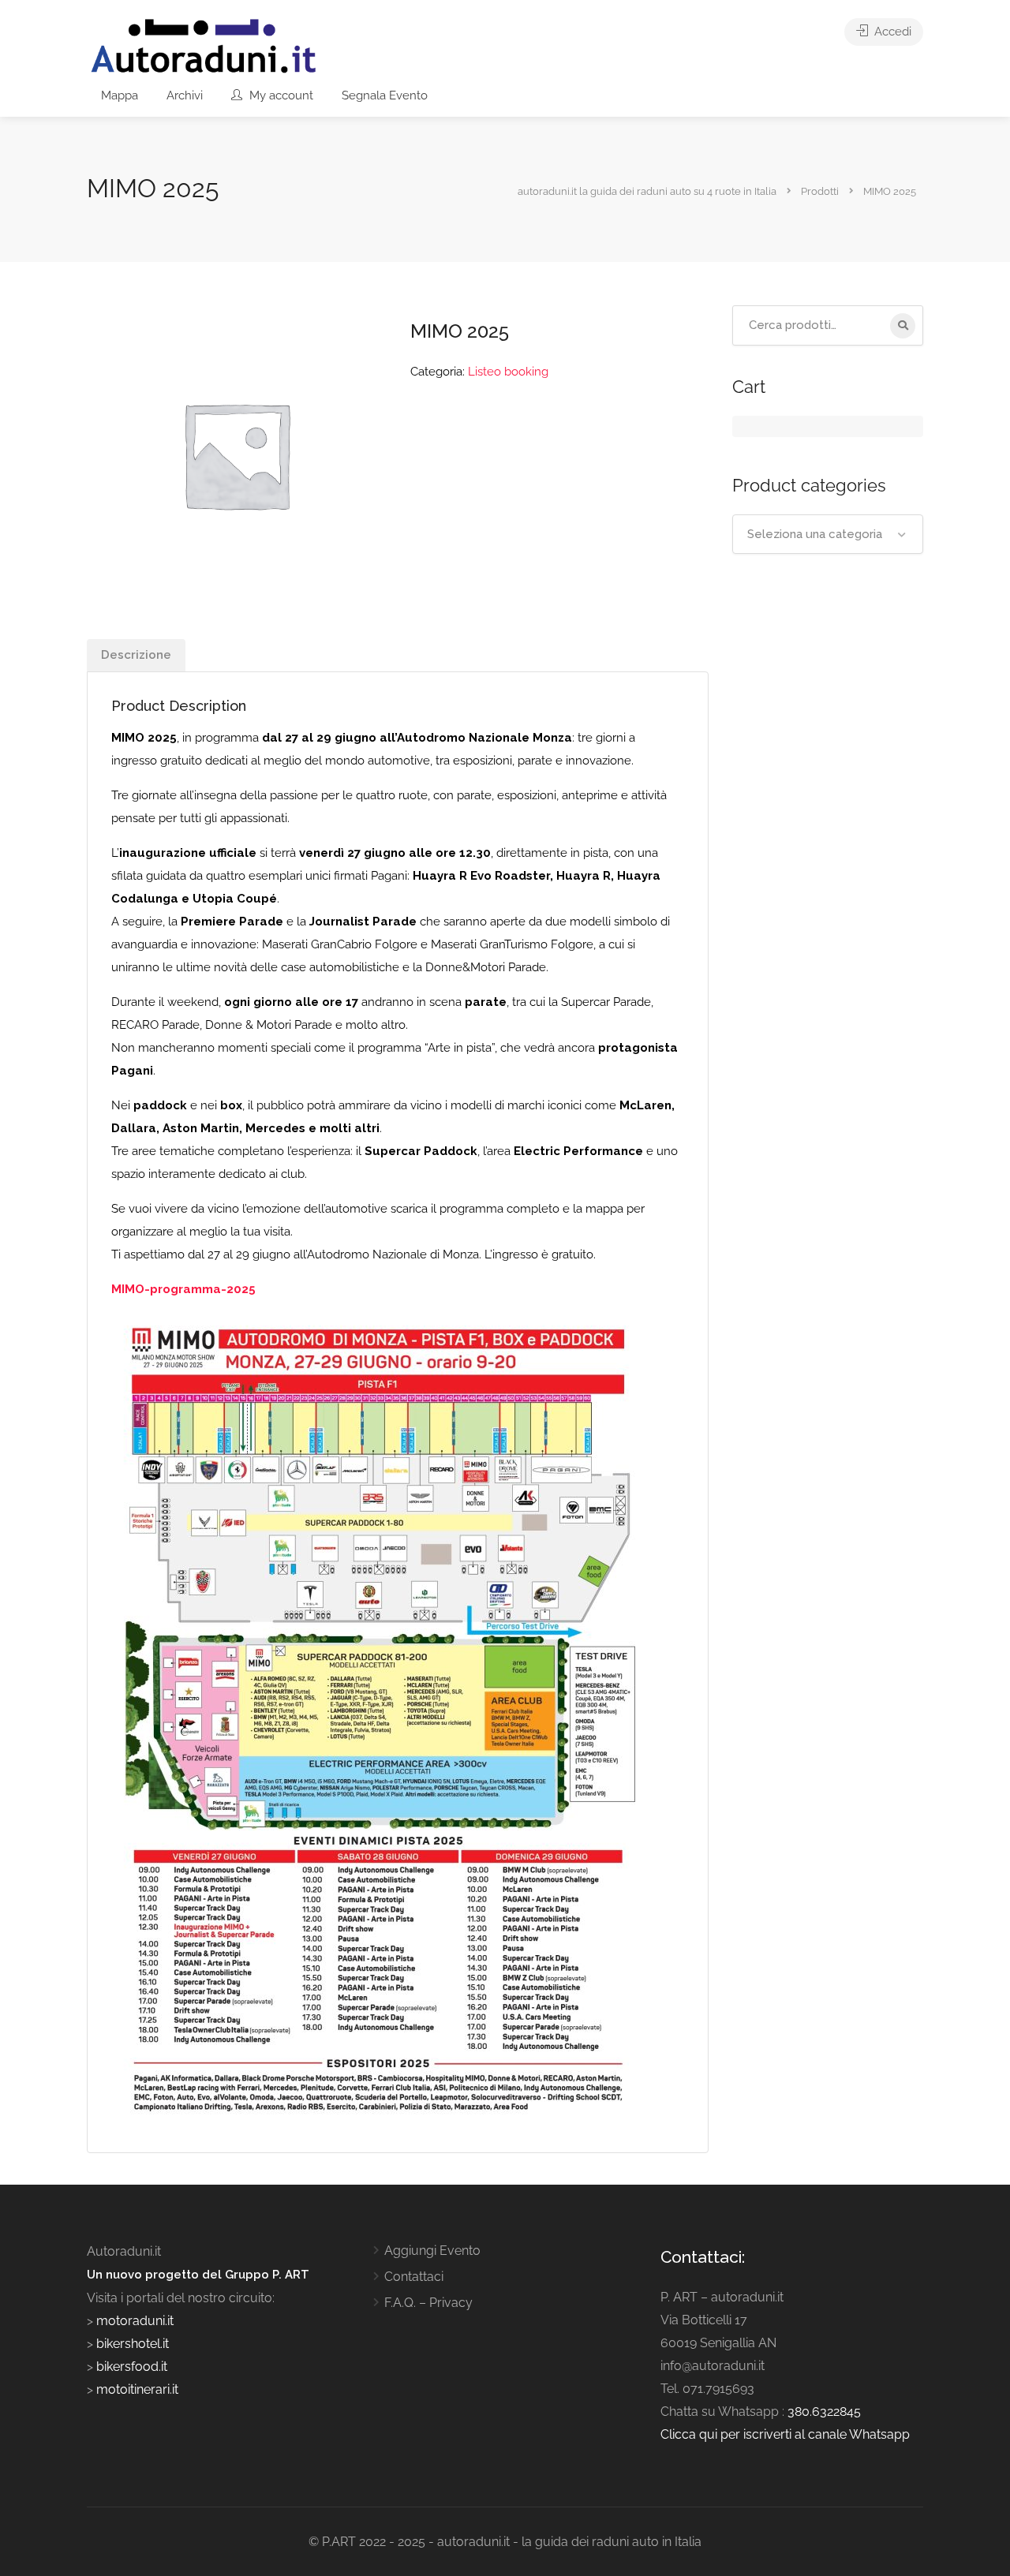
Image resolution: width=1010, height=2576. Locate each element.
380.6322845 (824, 2411)
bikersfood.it (132, 2367)
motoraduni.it (133, 2321)
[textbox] (828, 534)
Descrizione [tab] (136, 655)
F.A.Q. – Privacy (428, 2303)
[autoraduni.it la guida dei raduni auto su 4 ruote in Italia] (204, 46)
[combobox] (828, 534)
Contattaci (414, 2277)
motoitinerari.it (136, 2389)
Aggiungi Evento (432, 2251)
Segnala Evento (385, 95)
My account (280, 95)
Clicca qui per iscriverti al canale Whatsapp (785, 2434)
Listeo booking (508, 372)
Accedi (891, 32)
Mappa (120, 95)
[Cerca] (903, 326)
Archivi (185, 95)
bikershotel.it (133, 2344)
